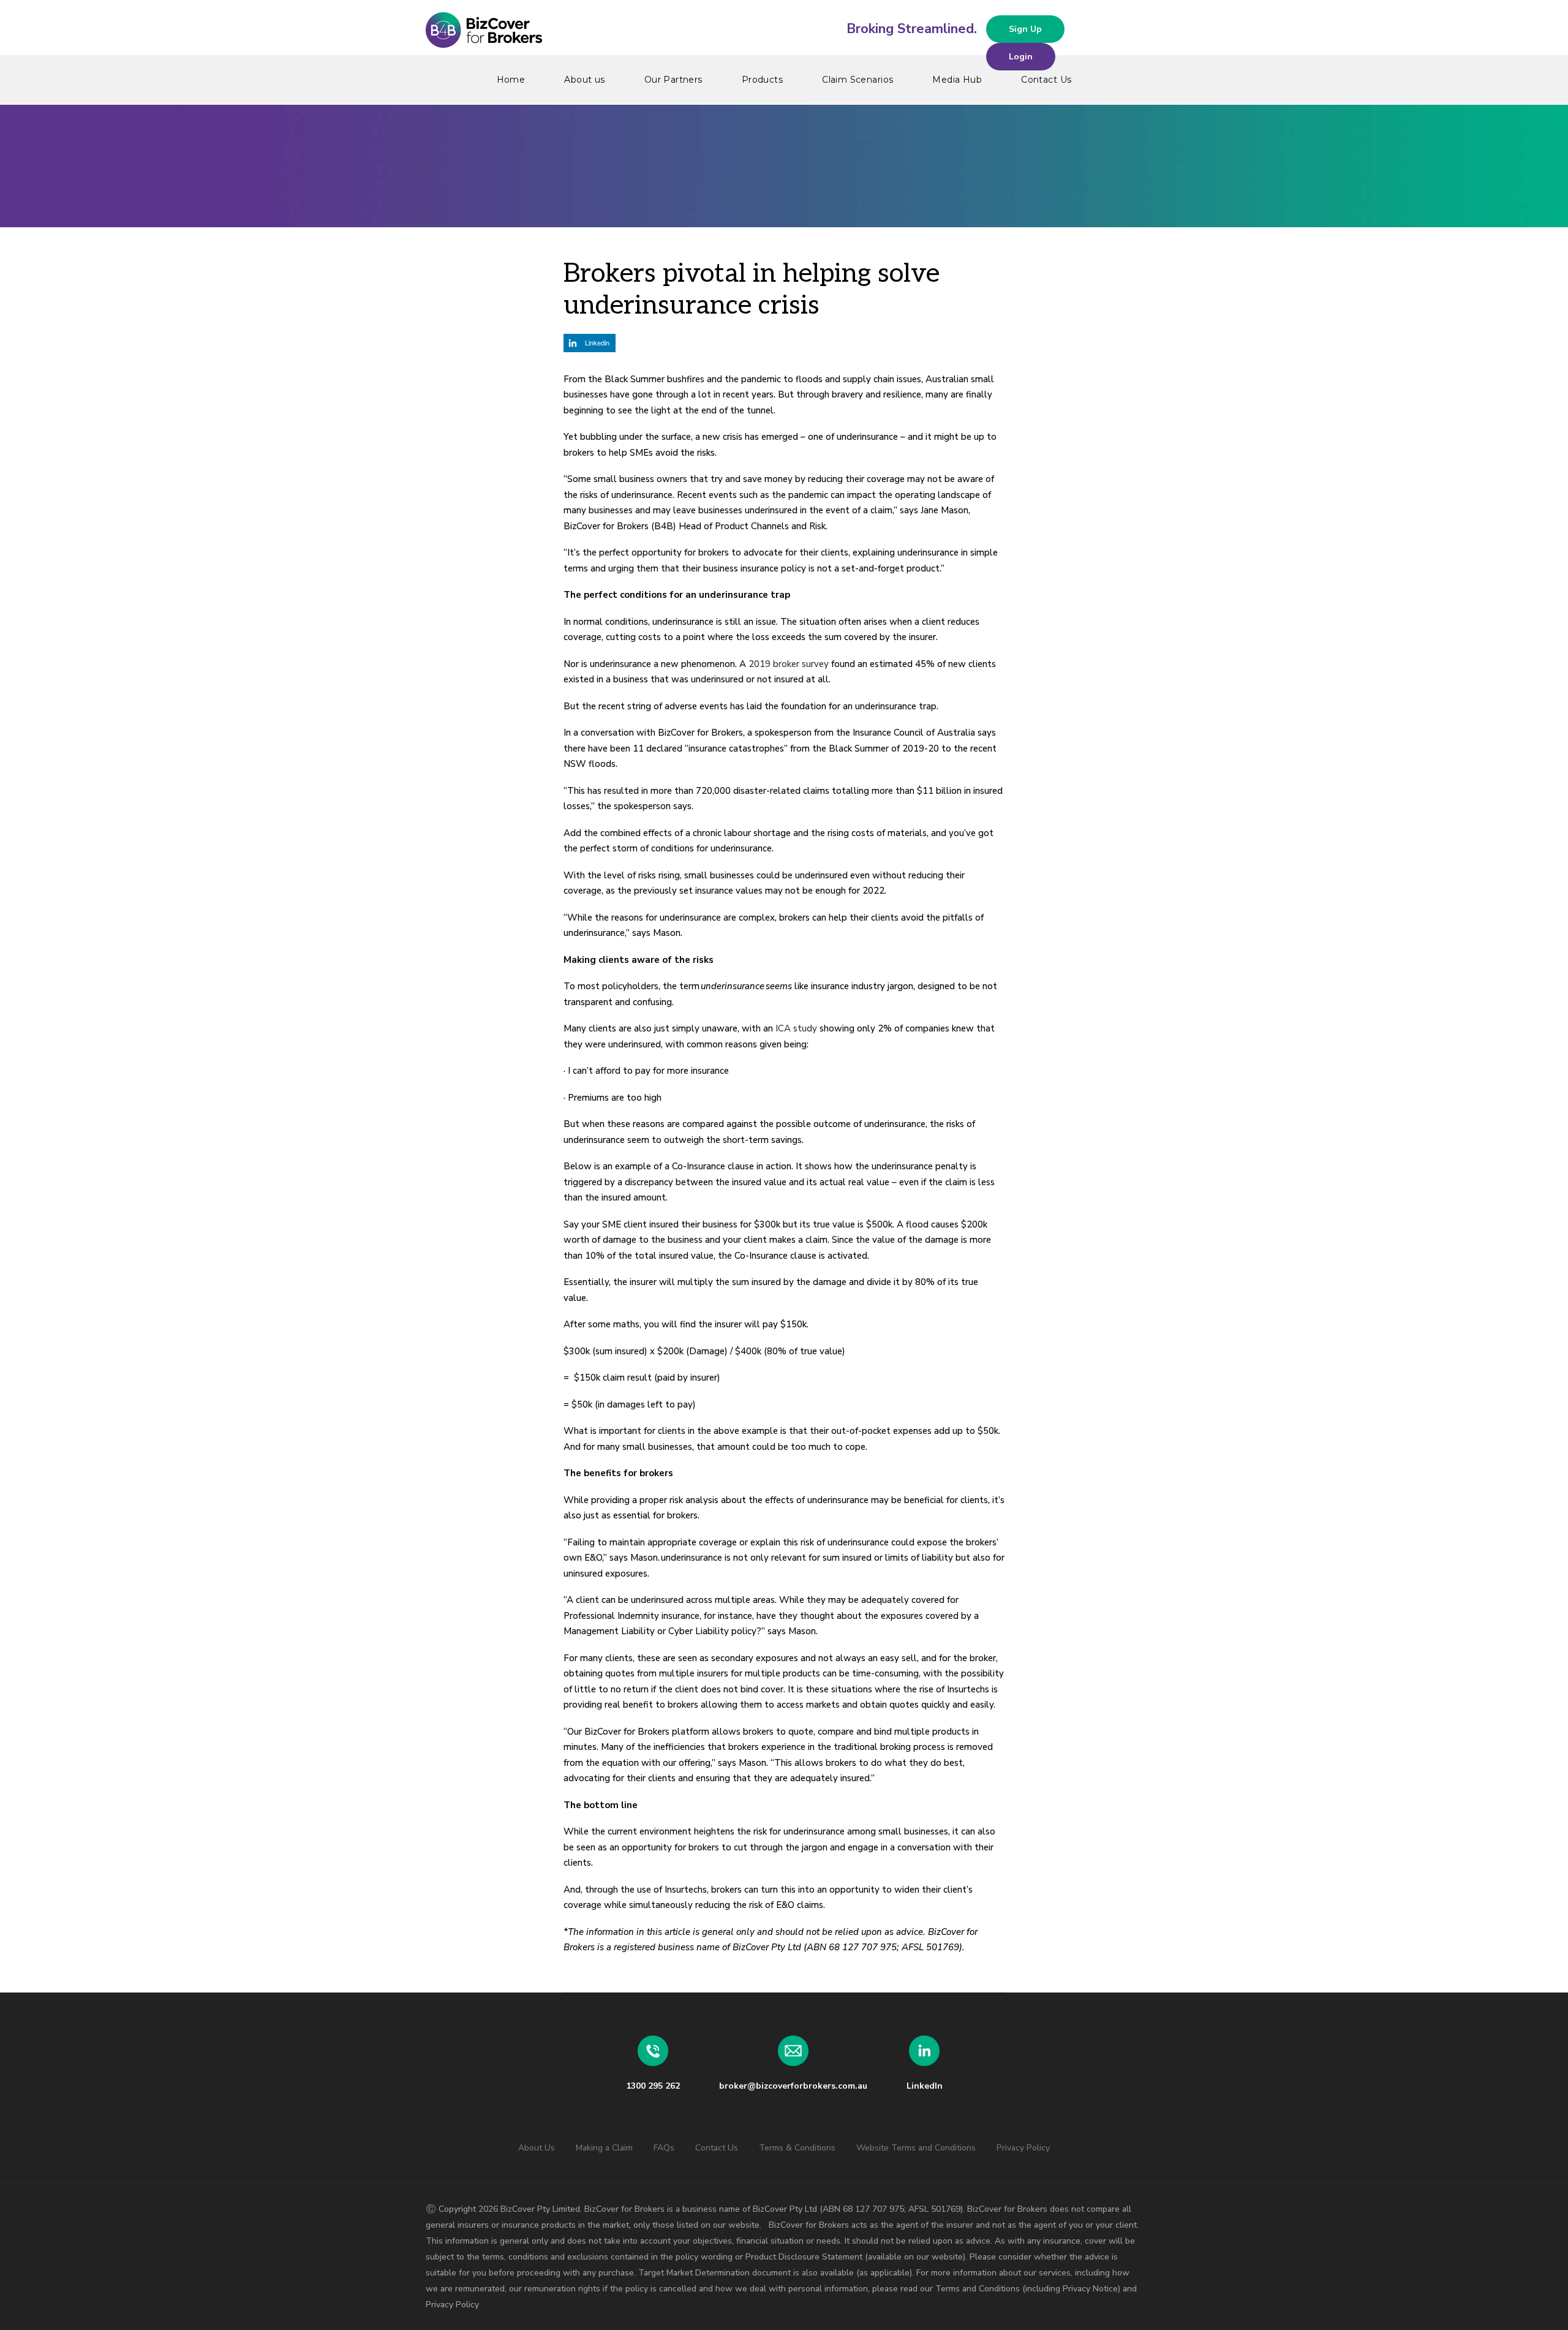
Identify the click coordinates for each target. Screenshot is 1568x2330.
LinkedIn (925, 2086)
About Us (537, 2148)
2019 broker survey (789, 664)
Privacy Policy (1023, 2148)
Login (1021, 57)
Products (762, 80)
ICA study (796, 1028)
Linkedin (597, 342)
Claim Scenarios (858, 80)
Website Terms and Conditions (916, 2148)
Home (511, 80)
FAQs (664, 2148)
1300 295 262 (653, 2086)
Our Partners (673, 80)
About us (584, 80)
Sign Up (1025, 29)
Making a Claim (604, 2148)
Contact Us (1046, 80)
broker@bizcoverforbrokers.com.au (793, 2086)
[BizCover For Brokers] (784, 31)
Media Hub (957, 80)
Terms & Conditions (797, 2148)
